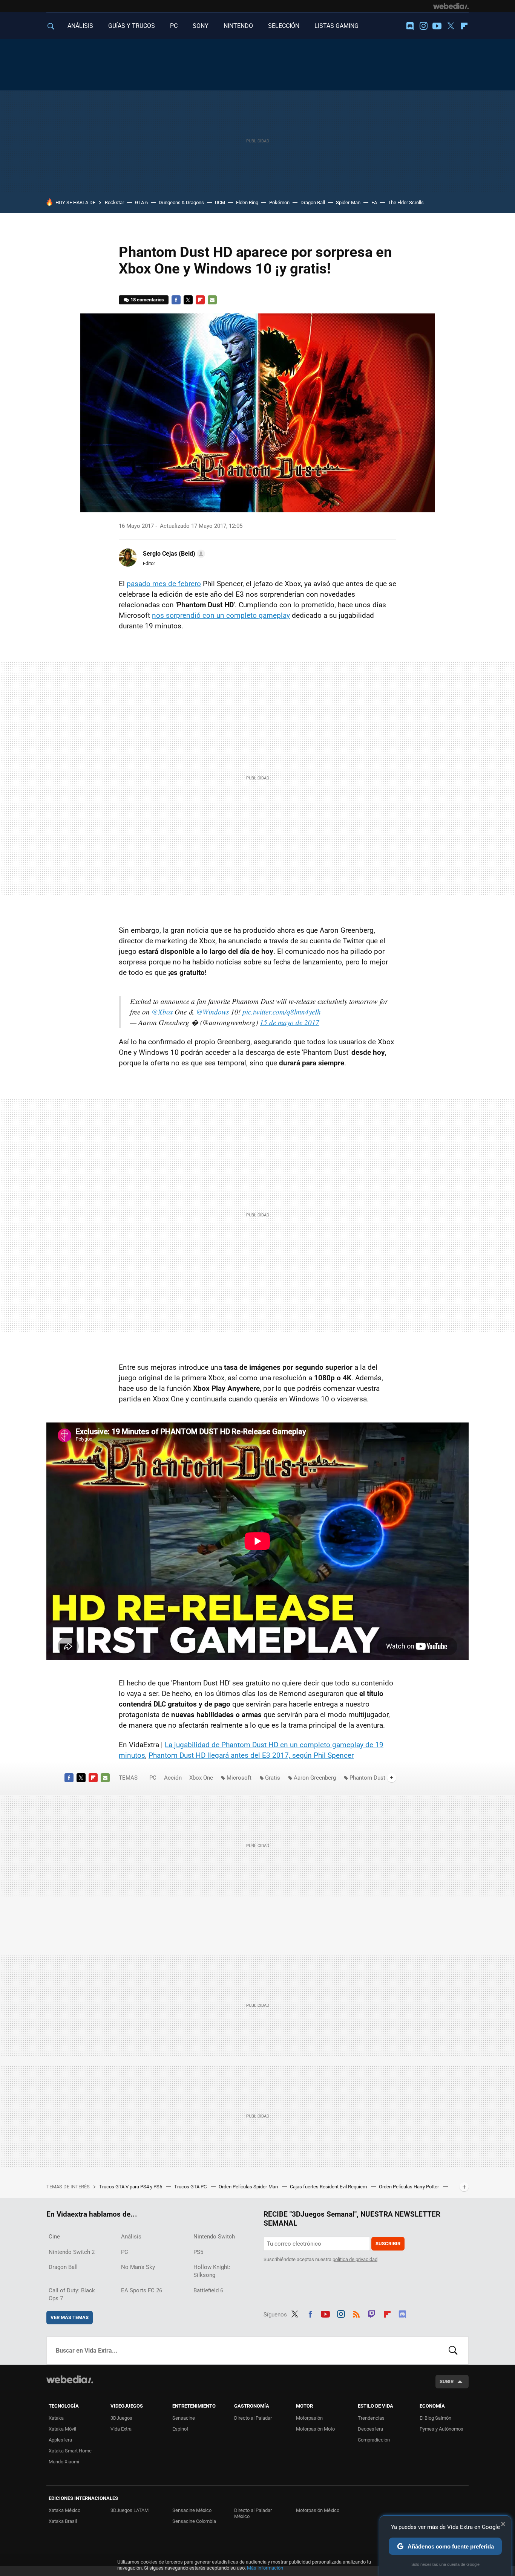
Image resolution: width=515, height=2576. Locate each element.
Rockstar (114, 202)
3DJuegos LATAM (130, 2510)
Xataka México (64, 2510)
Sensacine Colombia (194, 2521)
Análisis (131, 2237)
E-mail (212, 300)
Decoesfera (370, 2429)
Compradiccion (374, 2440)
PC (174, 26)
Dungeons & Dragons (181, 202)
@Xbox (162, 1012)
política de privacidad (355, 2259)
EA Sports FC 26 (142, 2290)
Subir (447, 2381)
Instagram (423, 26)
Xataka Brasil (63, 2521)
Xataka (56, 2418)
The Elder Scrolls (406, 202)
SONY (201, 26)
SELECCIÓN (284, 26)
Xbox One (201, 1778)
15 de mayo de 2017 (290, 1022)
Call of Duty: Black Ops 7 (72, 2294)
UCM (220, 202)
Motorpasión (309, 2418)
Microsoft (239, 1778)
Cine (54, 2237)
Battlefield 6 (208, 2290)
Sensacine (184, 2418)
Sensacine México (192, 2510)
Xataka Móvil (62, 2429)
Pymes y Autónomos (441, 2429)
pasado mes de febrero (164, 584)
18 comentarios (147, 300)
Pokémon (279, 202)
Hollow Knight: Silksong (212, 2271)
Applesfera (60, 2440)
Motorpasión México (318, 2510)
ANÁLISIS (80, 26)
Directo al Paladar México (253, 2513)
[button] (173, 554)
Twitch (372, 2313)
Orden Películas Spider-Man (249, 2187)
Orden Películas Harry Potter (409, 2187)
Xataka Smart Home (70, 2451)
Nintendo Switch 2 (72, 2252)
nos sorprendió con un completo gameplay (221, 615)
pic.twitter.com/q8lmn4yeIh (282, 1012)
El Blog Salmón (435, 2418)
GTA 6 (141, 202)
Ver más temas (70, 2317)
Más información (265, 2568)
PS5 (198, 2252)
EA (374, 202)
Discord (410, 26)
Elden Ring (247, 202)
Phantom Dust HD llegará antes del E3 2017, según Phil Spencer (251, 1755)
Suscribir (388, 2244)
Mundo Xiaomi (64, 2462)
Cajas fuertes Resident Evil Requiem (329, 2187)
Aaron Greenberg (315, 1778)
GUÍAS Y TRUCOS (132, 26)
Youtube (437, 26)
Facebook (176, 300)
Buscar (453, 2350)
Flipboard (464, 26)
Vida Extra (121, 2429)
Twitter (451, 26)
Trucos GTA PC (191, 2187)
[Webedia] (451, 6)
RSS (356, 2313)
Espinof (180, 2429)
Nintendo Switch (214, 2237)
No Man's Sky (138, 2267)
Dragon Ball (313, 202)
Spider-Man (348, 202)
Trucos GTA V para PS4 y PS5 (131, 2187)
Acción (173, 1778)
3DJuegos (121, 2418)
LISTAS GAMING (336, 26)
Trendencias (371, 2418)
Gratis (273, 1778)
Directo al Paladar (253, 2418)
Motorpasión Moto (315, 2429)
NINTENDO (238, 26)
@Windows (212, 1012)
